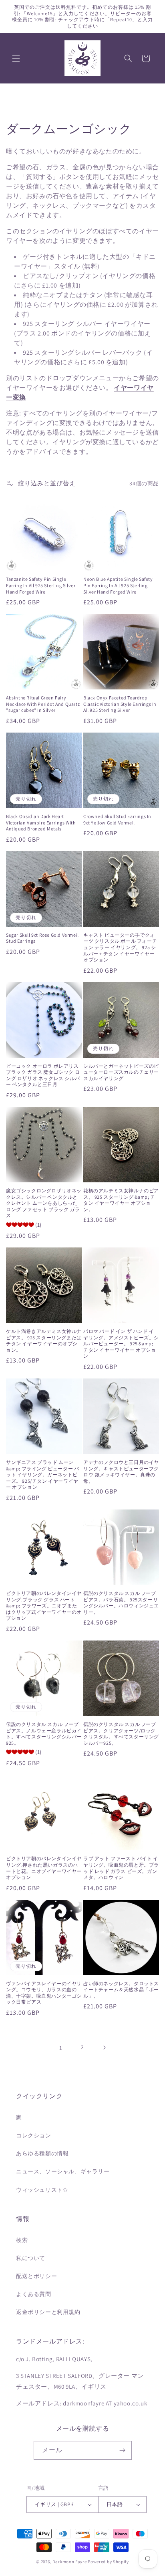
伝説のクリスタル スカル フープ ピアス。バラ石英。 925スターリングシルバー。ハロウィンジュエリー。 (121, 1603)
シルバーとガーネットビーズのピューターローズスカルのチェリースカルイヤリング (121, 1072)
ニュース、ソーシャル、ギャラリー (63, 2171)
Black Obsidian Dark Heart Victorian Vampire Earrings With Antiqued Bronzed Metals (41, 822)
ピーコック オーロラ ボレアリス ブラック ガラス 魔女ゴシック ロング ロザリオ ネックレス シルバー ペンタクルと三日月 (43, 1075)
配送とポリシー (36, 2276)
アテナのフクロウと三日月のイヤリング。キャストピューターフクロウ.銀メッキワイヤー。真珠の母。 (121, 1472)
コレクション (34, 2135)
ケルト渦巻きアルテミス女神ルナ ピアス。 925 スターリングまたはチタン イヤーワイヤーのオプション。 (44, 1341)
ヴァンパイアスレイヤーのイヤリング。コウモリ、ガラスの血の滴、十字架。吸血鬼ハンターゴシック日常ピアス (44, 1993)
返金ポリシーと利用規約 (48, 2312)
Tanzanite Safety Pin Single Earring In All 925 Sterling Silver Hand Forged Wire (41, 585)
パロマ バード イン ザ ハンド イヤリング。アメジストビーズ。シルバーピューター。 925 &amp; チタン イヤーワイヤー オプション (121, 1344)
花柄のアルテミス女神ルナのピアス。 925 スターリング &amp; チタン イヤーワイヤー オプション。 (121, 1200)
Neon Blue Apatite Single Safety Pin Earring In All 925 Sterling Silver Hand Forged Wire (118, 585)
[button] (16, 58)
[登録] (123, 2450)
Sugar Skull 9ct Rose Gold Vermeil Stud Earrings (42, 938)
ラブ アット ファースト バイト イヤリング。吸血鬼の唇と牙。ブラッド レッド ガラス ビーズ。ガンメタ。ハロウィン (121, 1868)
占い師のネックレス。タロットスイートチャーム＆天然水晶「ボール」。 (121, 1990)
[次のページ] (104, 2048)
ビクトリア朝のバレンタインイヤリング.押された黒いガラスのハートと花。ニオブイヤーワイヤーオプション (44, 1868)
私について (31, 2258)
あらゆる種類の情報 (42, 2153)
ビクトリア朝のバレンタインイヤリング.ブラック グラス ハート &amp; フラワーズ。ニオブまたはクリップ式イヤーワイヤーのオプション (44, 1606)
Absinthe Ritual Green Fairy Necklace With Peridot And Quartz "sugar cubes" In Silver (43, 704)
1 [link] (61, 2048)
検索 (22, 2240)
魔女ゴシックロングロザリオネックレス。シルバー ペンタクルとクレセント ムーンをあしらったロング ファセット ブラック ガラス (44, 1203)
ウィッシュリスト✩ (42, 2190)
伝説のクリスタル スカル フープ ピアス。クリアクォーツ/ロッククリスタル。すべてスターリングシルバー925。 (121, 1734)
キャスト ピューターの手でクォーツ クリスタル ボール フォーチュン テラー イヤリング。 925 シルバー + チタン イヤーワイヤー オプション (120, 947)
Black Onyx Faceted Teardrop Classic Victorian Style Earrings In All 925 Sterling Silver (120, 704)
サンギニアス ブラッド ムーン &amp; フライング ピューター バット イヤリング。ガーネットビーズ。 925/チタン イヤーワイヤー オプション (42, 1475)
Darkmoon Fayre (70, 2562)
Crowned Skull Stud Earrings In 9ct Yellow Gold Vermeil (117, 819)
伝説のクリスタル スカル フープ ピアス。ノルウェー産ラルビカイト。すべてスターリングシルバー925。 (44, 1734)
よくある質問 (34, 2294)
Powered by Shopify (108, 2562)
